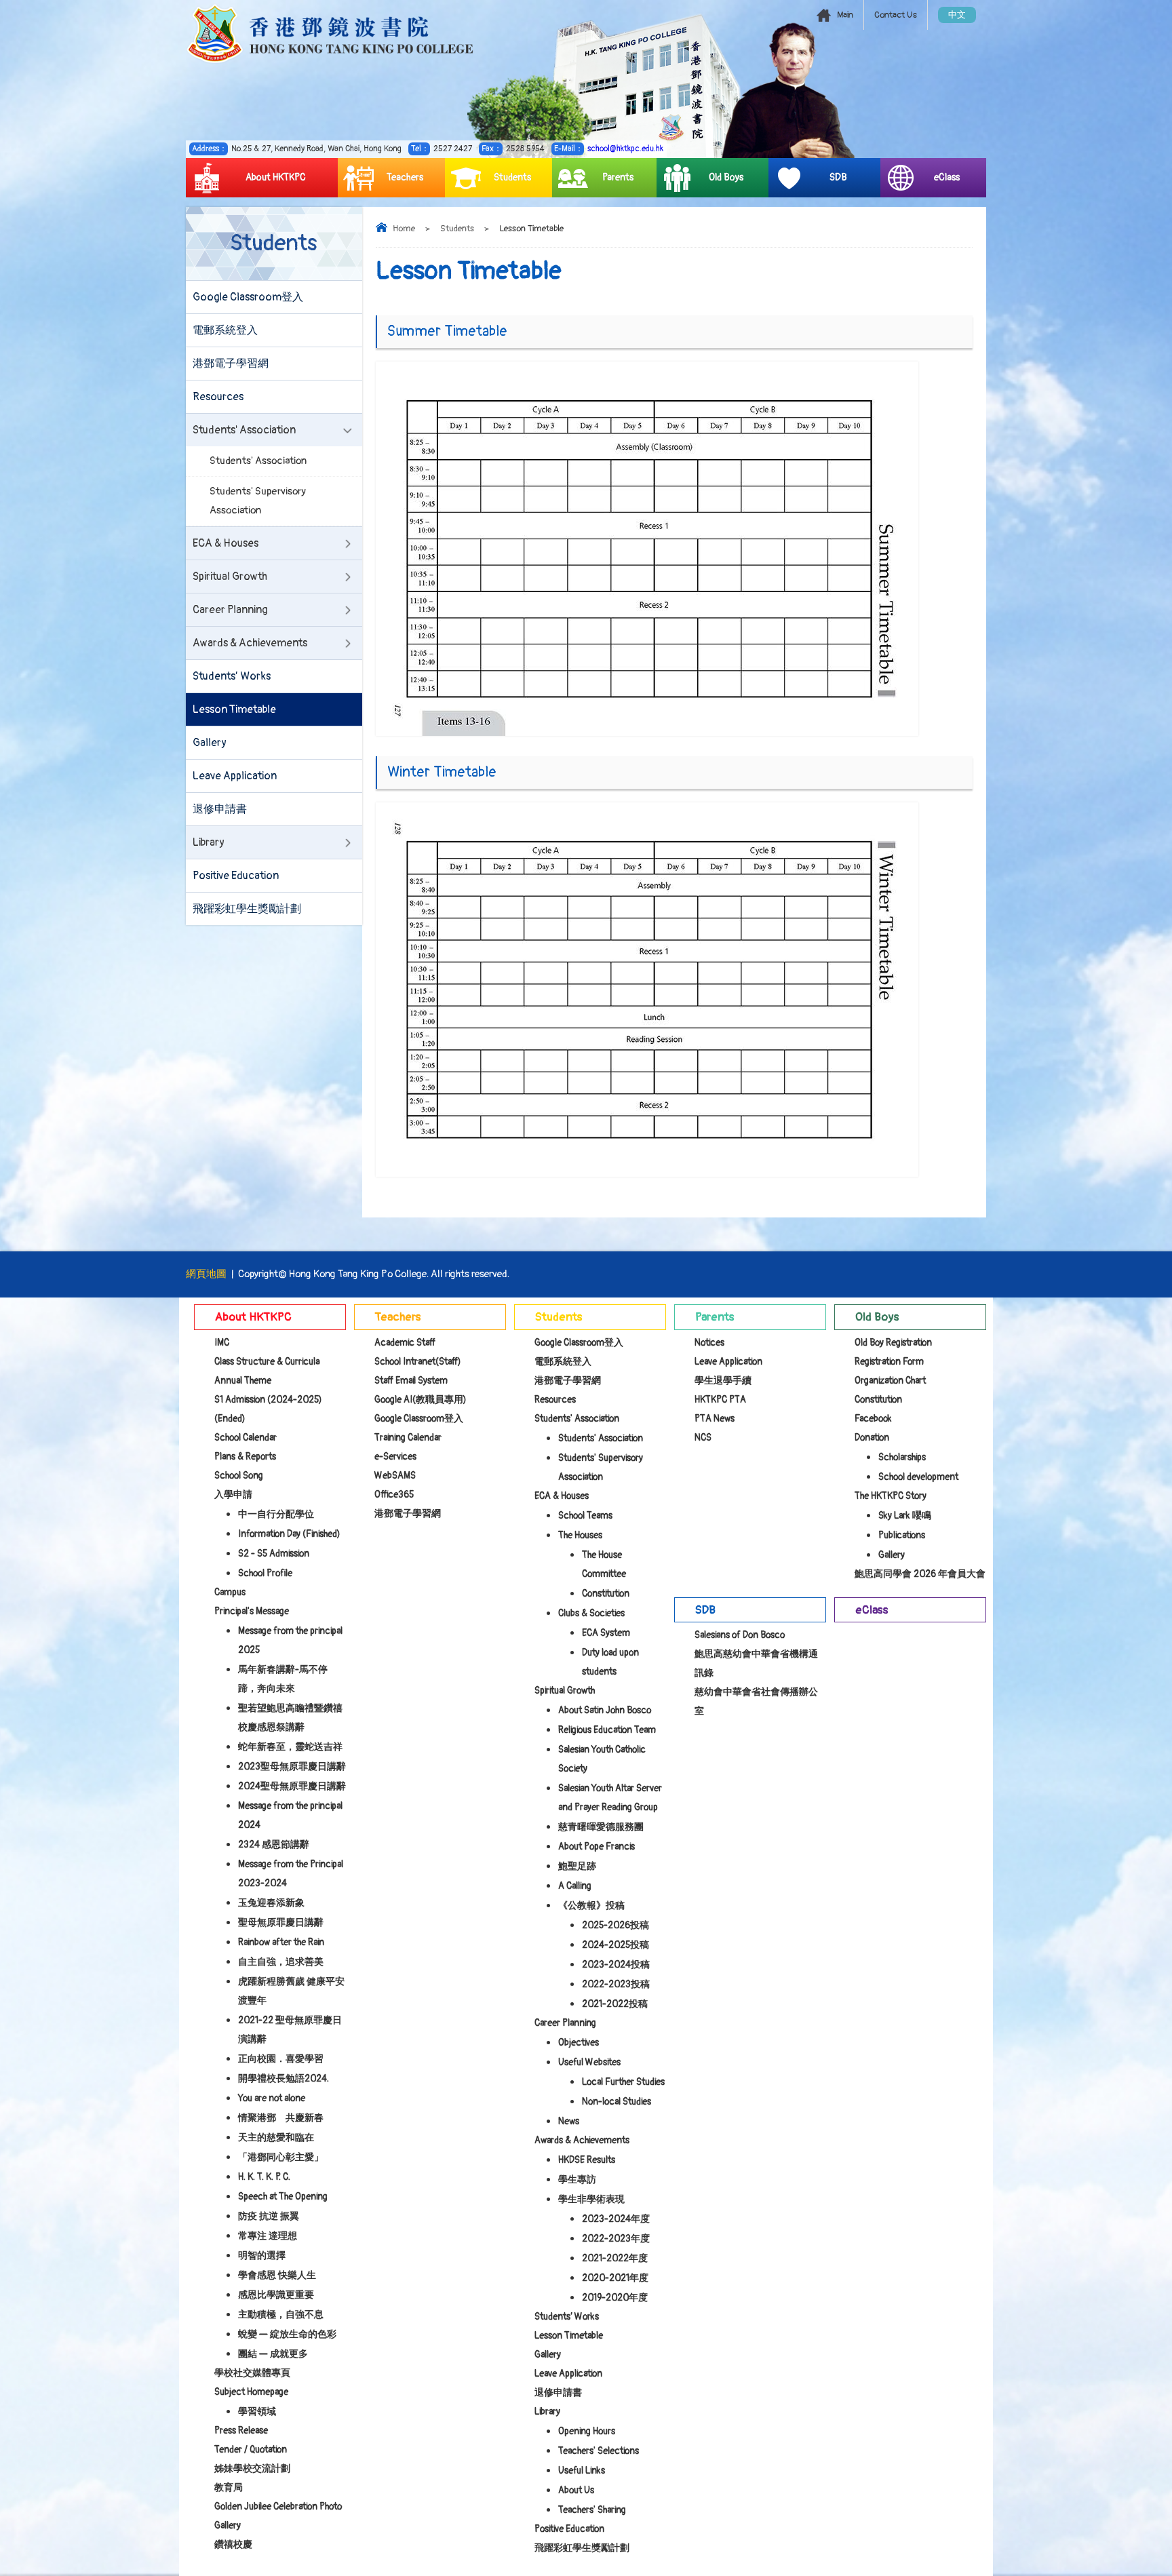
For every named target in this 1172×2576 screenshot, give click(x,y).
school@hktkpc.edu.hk (625, 149)
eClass (947, 177)
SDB (838, 177)
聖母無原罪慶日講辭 (281, 1923)
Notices (709, 1343)
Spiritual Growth (230, 577)
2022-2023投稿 (616, 1984)
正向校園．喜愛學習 (281, 2059)
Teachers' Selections (599, 2451)
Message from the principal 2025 (290, 1640)
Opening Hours (587, 2431)
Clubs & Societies (591, 1613)
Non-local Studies (617, 2102)
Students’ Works (232, 676)
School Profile (265, 1573)
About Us (576, 2490)
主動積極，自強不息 (281, 2315)
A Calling (575, 1886)
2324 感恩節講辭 (274, 1845)
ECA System (606, 1633)
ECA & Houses (226, 543)
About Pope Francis (597, 1847)
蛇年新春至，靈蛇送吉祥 (290, 1747)
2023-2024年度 (616, 2219)
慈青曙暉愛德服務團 (601, 1827)
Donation (872, 1438)
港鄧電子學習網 (231, 364)
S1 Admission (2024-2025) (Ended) (268, 1409)
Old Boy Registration (893, 1343)
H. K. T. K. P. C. (264, 2177)
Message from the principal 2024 (290, 1815)
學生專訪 (577, 2180)
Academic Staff (405, 1343)
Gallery (210, 743)
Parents (618, 177)
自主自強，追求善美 (281, 1962)
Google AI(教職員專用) (421, 1400)
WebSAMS (395, 1476)
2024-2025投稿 (616, 1945)
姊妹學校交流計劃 (252, 2468)
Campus (230, 1592)
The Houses (580, 1535)
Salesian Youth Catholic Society (602, 1759)
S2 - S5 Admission (274, 1554)
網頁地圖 (206, 1274)
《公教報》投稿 (591, 1906)
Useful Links (582, 2471)
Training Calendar (408, 1438)
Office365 (394, 1495)
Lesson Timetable (234, 709)
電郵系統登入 (225, 330)
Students (512, 177)
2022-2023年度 (616, 2239)
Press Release (241, 2431)
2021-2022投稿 (615, 2004)
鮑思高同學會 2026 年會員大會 (920, 1574)
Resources (218, 397)
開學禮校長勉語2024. (284, 2079)
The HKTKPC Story (891, 1496)
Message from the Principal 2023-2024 (291, 1874)
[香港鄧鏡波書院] (330, 34)
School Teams (585, 1516)
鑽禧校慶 (233, 2544)
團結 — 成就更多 (273, 2354)
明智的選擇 (262, 2256)
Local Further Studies (623, 2082)
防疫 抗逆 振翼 (269, 2216)
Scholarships (902, 1457)
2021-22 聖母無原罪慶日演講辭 (290, 2030)
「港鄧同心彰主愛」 (281, 2157)
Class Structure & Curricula (267, 1362)
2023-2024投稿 (616, 1965)
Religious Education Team (607, 1730)
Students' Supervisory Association (258, 501)
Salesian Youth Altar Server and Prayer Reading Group (610, 1798)
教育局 (229, 2487)
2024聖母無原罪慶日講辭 (292, 1786)
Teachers (405, 177)
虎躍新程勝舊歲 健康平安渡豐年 (291, 1991)
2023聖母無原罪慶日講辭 (292, 1767)
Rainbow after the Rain (281, 1942)
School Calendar (246, 1438)
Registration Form (889, 1362)
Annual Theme (243, 1381)
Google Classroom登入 (248, 297)
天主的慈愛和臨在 (276, 2138)
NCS (703, 1438)
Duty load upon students (610, 1662)
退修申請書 (220, 809)
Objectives (579, 2043)
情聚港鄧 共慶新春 (281, 2118)
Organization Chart (890, 1381)
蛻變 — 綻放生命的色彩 (287, 2334)
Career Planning (230, 610)
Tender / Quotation (251, 2450)
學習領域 (257, 2412)
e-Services (395, 1457)
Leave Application (235, 776)
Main (845, 15)
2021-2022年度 (615, 2258)
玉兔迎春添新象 (271, 1903)
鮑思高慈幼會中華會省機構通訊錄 (756, 1663)
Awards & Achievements (250, 643)
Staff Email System (411, 1381)
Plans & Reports (245, 1457)
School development (918, 1477)
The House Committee (604, 1564)
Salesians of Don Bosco (740, 1635)
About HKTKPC (276, 177)
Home (404, 229)
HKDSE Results (587, 2160)
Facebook (873, 1419)
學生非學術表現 (591, 2199)
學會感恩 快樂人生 (277, 2275)
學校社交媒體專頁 (252, 2373)
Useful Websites (589, 2062)
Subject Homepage (251, 2392)
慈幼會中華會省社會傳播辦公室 (756, 1701)
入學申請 (233, 1495)
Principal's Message (252, 1611)
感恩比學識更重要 (276, 2295)
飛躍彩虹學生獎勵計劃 (247, 909)
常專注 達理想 (268, 2236)
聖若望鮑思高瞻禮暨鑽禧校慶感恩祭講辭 (290, 1718)
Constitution (606, 1594)
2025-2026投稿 (616, 1925)
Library (209, 842)
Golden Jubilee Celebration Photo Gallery (278, 2516)
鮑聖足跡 (577, 1866)
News (569, 2121)
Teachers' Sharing (592, 2510)
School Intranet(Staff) (418, 1362)
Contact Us (896, 15)
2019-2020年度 (615, 2298)
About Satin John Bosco (605, 1710)
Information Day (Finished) (289, 1534)
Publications (902, 1535)
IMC (222, 1343)
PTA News (715, 1419)
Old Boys (726, 177)
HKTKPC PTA (720, 1400)
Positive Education (236, 876)
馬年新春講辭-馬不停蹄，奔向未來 (283, 1679)
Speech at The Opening (283, 2197)
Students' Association (244, 430)
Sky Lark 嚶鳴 (905, 1516)
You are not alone (272, 2098)
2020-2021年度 (615, 2278)
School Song (239, 1476)
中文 (957, 15)
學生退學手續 (723, 1381)
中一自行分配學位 (276, 1514)
